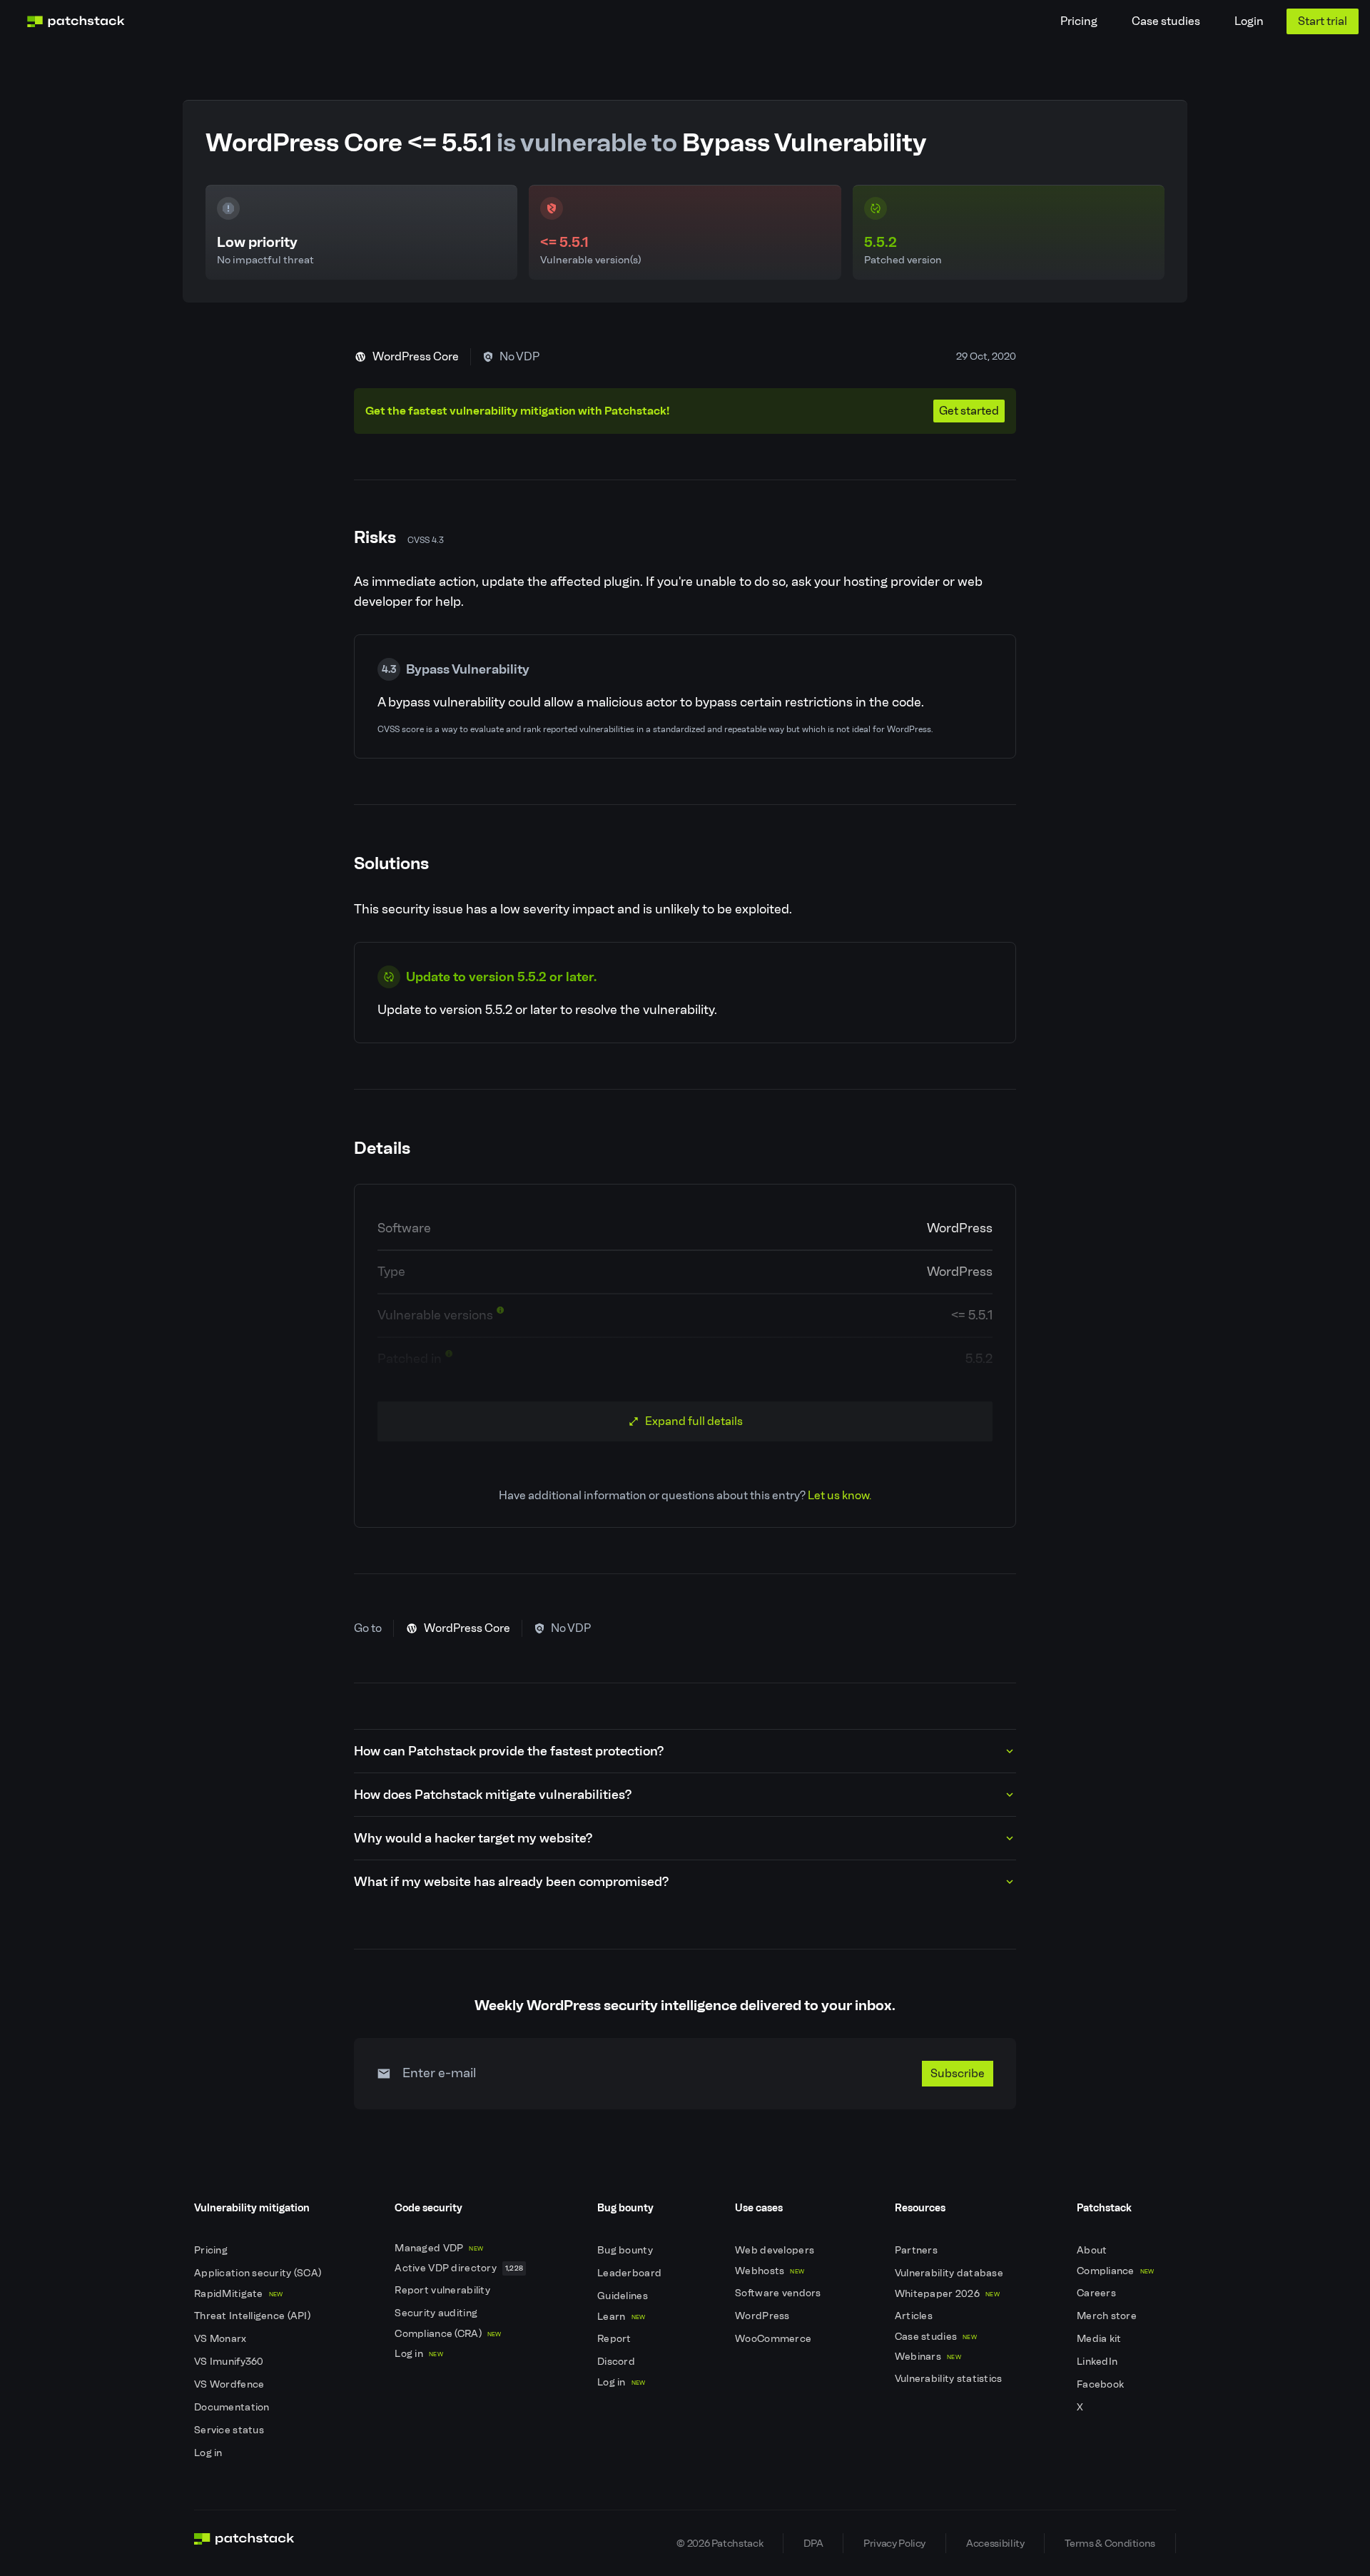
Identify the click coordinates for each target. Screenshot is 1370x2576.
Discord (617, 2362)
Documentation (233, 2407)
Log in (209, 2453)
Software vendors (779, 2293)
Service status (230, 2430)
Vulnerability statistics (950, 2379)
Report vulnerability (443, 2290)
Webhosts (770, 2271)
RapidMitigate (238, 2294)
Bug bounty (626, 2250)
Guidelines (624, 2296)
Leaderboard (630, 2273)
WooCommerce (774, 2339)
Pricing (1079, 21)
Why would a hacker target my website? (473, 1838)
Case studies (1166, 21)
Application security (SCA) (259, 2273)
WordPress (763, 2316)
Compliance (1116, 2271)
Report (615, 2339)
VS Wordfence (230, 2384)
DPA (813, 2543)
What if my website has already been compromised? (511, 1882)
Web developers (776, 2250)
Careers (1097, 2293)
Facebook (1102, 2384)
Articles (915, 2316)
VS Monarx (222, 2339)
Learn (621, 2317)
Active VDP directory (459, 2268)
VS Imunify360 (230, 2362)
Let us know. (839, 1495)
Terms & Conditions (1110, 2543)
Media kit (1100, 2339)
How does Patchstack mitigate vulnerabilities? (493, 1795)
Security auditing (437, 2313)
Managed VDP (439, 2248)
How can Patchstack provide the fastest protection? (509, 1751)
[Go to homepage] (244, 2543)
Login (1249, 21)
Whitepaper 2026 (947, 2294)
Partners (918, 2250)
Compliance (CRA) (448, 2334)
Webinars (928, 2357)
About (1093, 2250)
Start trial (1323, 21)
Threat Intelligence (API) (253, 2316)
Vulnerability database (950, 2273)
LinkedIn (1098, 2362)
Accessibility (995, 2543)
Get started (969, 411)
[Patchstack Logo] (76, 21)
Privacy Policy (894, 2543)
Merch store (1108, 2316)
